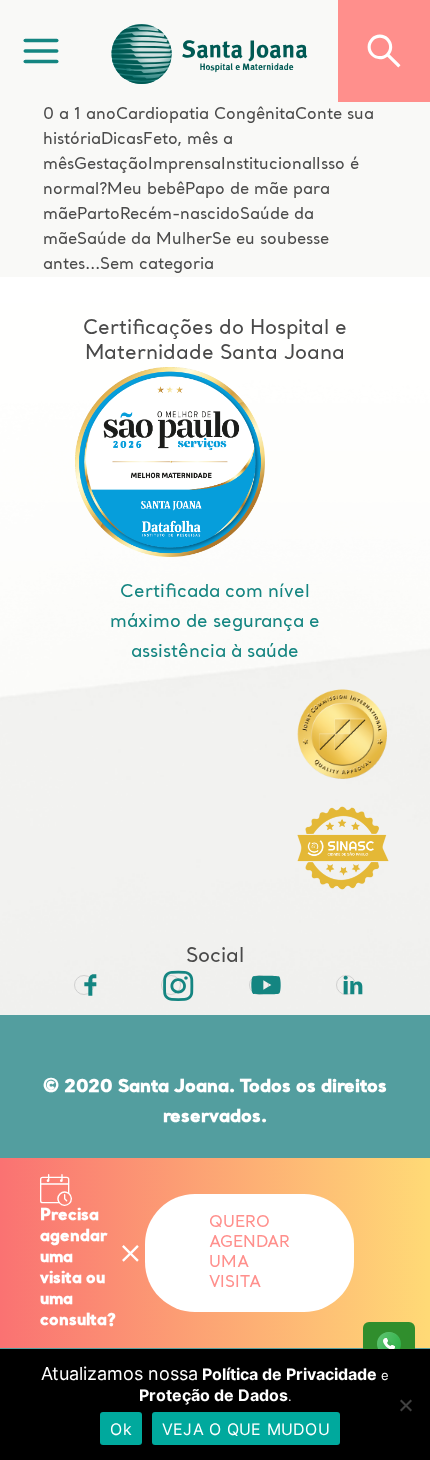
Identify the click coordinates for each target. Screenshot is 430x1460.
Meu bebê (146, 190)
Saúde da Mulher (144, 240)
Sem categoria (157, 265)
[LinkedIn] (346, 985)
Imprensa (184, 165)
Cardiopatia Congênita (205, 115)
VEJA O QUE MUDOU (246, 1429)
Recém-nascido (180, 215)
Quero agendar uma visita (249, 1253)
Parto (98, 215)
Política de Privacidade (289, 1374)
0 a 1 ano (79, 115)
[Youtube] (259, 985)
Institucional (268, 165)
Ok (121, 1429)
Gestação (111, 165)
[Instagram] (171, 985)
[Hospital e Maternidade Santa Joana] (210, 51)
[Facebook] (84, 985)
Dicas (122, 140)
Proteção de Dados (213, 1395)
